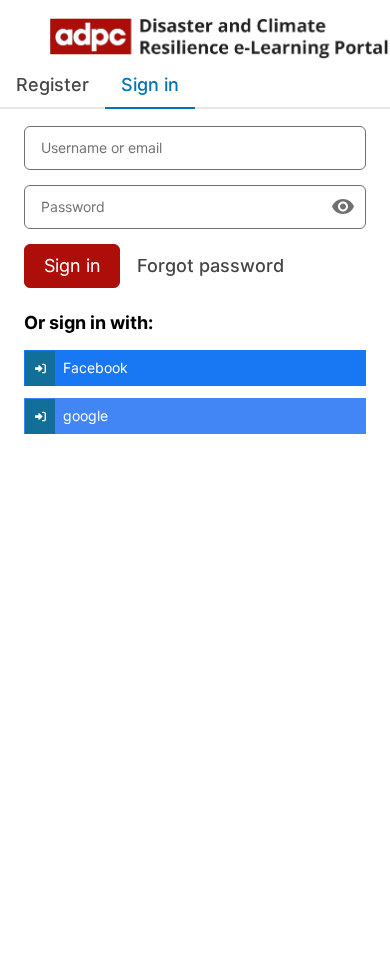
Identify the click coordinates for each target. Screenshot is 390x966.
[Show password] (343, 207)
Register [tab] (52, 84)
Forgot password (210, 265)
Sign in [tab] (150, 84)
